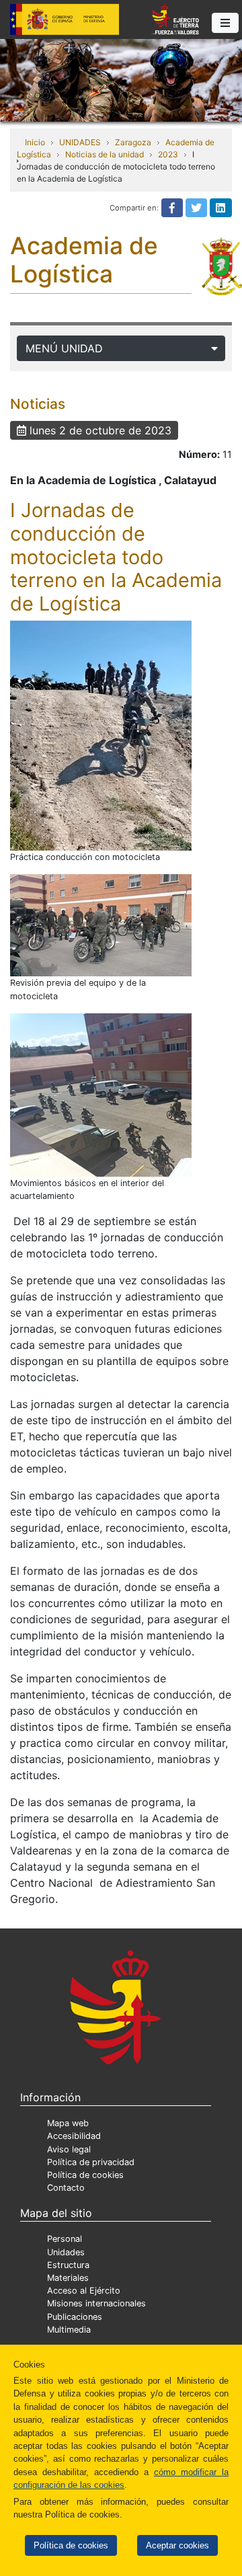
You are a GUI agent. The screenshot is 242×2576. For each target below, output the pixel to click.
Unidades (66, 2252)
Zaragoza (133, 142)
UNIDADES (80, 142)
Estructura (68, 2265)
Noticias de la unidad (105, 154)
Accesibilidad (74, 2136)
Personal (65, 2239)
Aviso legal (69, 2149)
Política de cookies (71, 2545)
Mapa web (68, 2123)
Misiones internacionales (96, 2303)
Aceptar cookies (177, 2545)
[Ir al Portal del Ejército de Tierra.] (121, 79)
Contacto (66, 2188)
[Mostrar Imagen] (101, 736)
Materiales (68, 2278)
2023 (168, 154)
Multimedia (69, 2330)
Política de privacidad (91, 2162)
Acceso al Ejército (84, 2291)
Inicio (35, 142)
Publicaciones (75, 2317)
